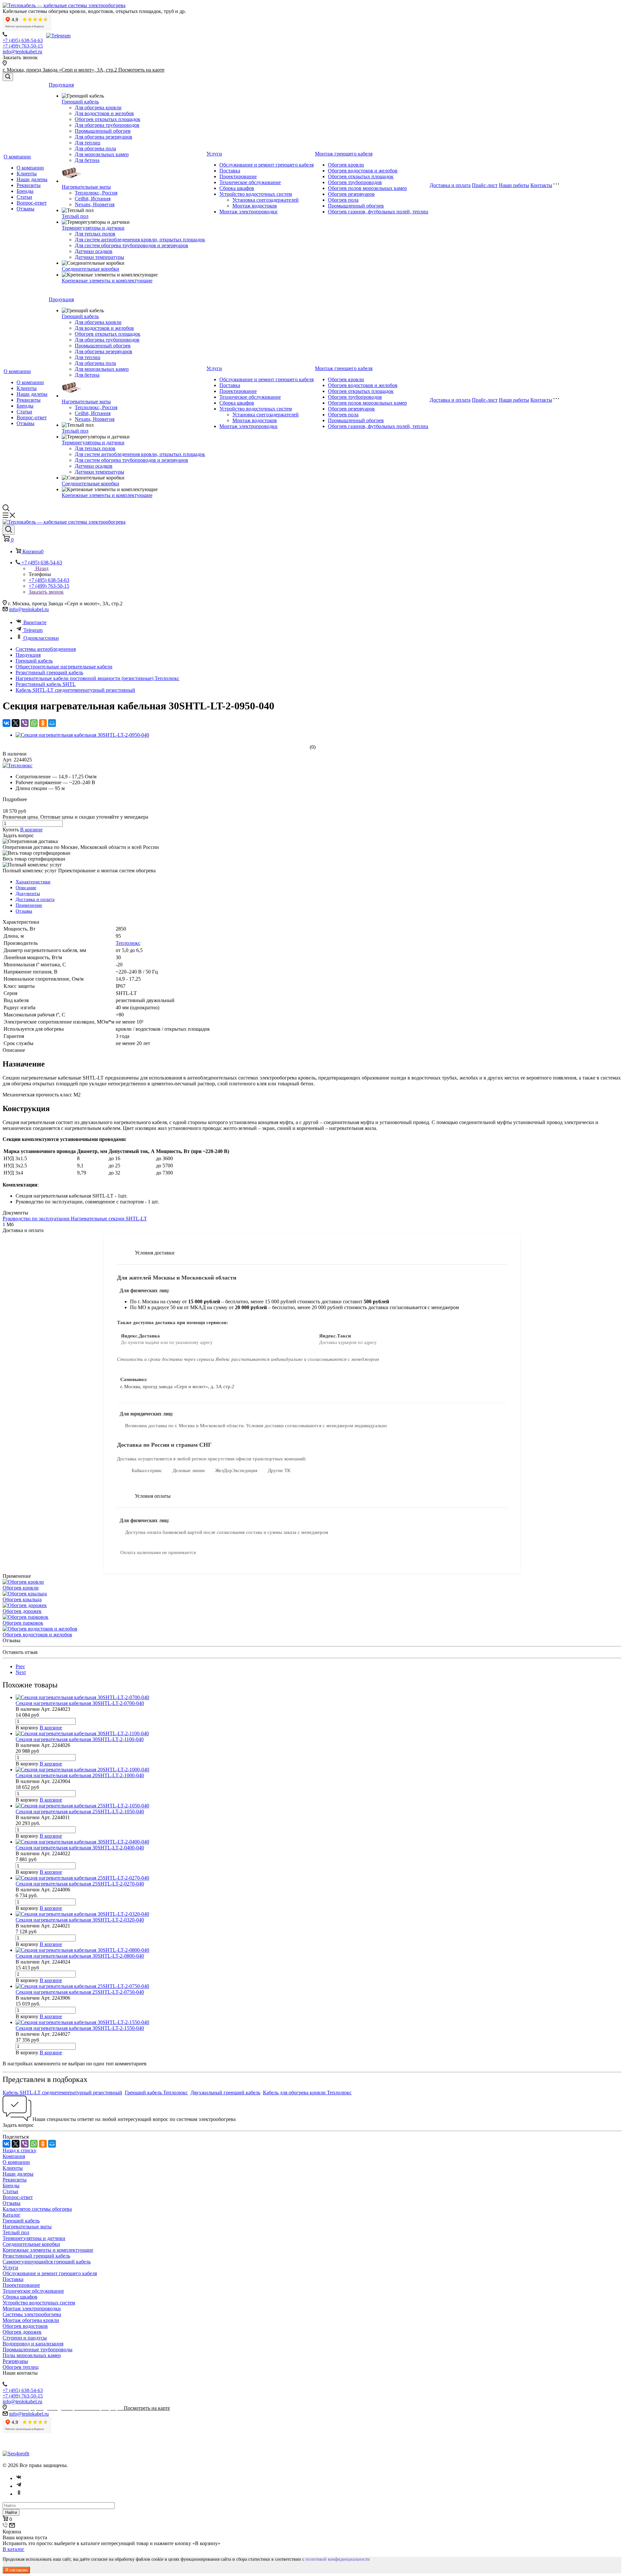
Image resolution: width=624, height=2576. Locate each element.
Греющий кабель (80, 102)
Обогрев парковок (23, 1623)
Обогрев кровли (346, 165)
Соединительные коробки (91, 269)
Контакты (541, 185)
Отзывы (26, 209)
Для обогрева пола (95, 148)
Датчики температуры (99, 257)
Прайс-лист (485, 185)
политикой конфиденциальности (338, 2559)
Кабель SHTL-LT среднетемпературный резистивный (62, 2093)
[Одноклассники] (43, 723)
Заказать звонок (46, 592)
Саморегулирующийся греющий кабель (47, 2262)
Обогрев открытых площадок (108, 119)
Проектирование (238, 176)
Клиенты (27, 174)
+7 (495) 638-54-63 (23, 40)
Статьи (24, 197)
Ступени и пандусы (25, 2338)
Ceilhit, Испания (93, 199)
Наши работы (514, 185)
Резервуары (15, 2361)
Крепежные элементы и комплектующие (107, 281)
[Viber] (25, 723)
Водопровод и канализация (33, 2344)
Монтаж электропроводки (248, 212)
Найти (11, 2512)
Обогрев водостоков (25, 2326)
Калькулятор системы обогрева (37, 2209)
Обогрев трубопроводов (355, 182)
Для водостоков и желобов (104, 113)
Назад (42, 568)
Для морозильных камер (102, 154)
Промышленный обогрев (103, 131)
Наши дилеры (32, 179)
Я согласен (16, 2570)
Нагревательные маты (86, 187)
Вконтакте (35, 622)
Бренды (25, 191)
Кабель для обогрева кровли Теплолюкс (307, 2093)
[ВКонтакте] (6, 723)
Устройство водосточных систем (256, 194)
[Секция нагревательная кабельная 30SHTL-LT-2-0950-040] (82, 735)
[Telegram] (19, 2486)
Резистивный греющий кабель (36, 2256)
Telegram (33, 630)
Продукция (61, 85)
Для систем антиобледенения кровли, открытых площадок (140, 240)
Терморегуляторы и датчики (93, 228)
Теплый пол (75, 216)
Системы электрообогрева (32, 2314)
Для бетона (87, 160)
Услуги (214, 154)
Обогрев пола (343, 200)
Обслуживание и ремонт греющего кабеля (266, 165)
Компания (14, 2156)
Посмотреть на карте (141, 70)
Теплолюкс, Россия (96, 193)
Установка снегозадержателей (266, 200)
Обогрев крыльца (22, 1599)
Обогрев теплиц (21, 2367)
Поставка (230, 171)
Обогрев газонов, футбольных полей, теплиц (378, 212)
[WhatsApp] (34, 723)
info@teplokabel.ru (22, 52)
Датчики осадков (94, 251)
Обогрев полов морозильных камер (367, 188)
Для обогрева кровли (98, 107)
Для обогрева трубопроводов (107, 125)
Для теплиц (88, 143)
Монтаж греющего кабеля (344, 154)
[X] (16, 723)
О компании (17, 157)
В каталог (13, 2549)
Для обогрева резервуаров (104, 137)
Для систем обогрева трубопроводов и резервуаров (131, 245)
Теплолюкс (128, 943)
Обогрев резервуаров (351, 194)
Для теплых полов (95, 234)
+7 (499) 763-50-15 (23, 46)
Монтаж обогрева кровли (31, 2320)
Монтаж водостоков (255, 206)
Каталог (12, 2215)
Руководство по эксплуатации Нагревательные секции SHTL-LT (75, 1219)
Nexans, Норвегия (95, 204)
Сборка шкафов (237, 188)
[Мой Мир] (52, 723)
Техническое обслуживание (250, 182)
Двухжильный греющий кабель (225, 2093)
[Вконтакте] (19, 2478)
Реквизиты (29, 185)
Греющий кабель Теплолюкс (156, 2093)
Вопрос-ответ (32, 203)
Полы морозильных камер (32, 2355)
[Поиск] (8, 77)
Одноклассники (41, 638)
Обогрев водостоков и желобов (363, 171)
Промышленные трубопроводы (38, 2349)
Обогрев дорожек (22, 1611)
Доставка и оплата (450, 185)
